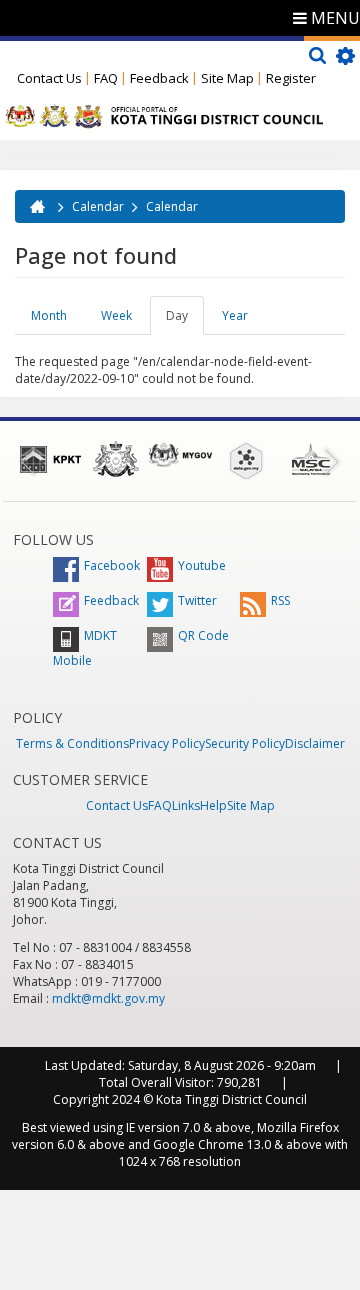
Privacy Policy (167, 743)
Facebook (112, 565)
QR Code (203, 635)
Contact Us (49, 78)
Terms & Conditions (72, 743)
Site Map (227, 78)
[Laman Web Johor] (115, 459)
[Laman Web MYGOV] (180, 455)
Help (213, 805)
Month (49, 315)
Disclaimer (315, 743)
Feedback (159, 78)
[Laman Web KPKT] (50, 459)
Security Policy (245, 743)
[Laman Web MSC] (310, 459)
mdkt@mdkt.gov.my (108, 998)
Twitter (197, 600)
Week (116, 315)
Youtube (202, 565)
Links (186, 805)
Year (235, 315)
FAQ (106, 78)
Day (185, 321)
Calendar (98, 206)
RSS (280, 600)
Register (291, 78)
